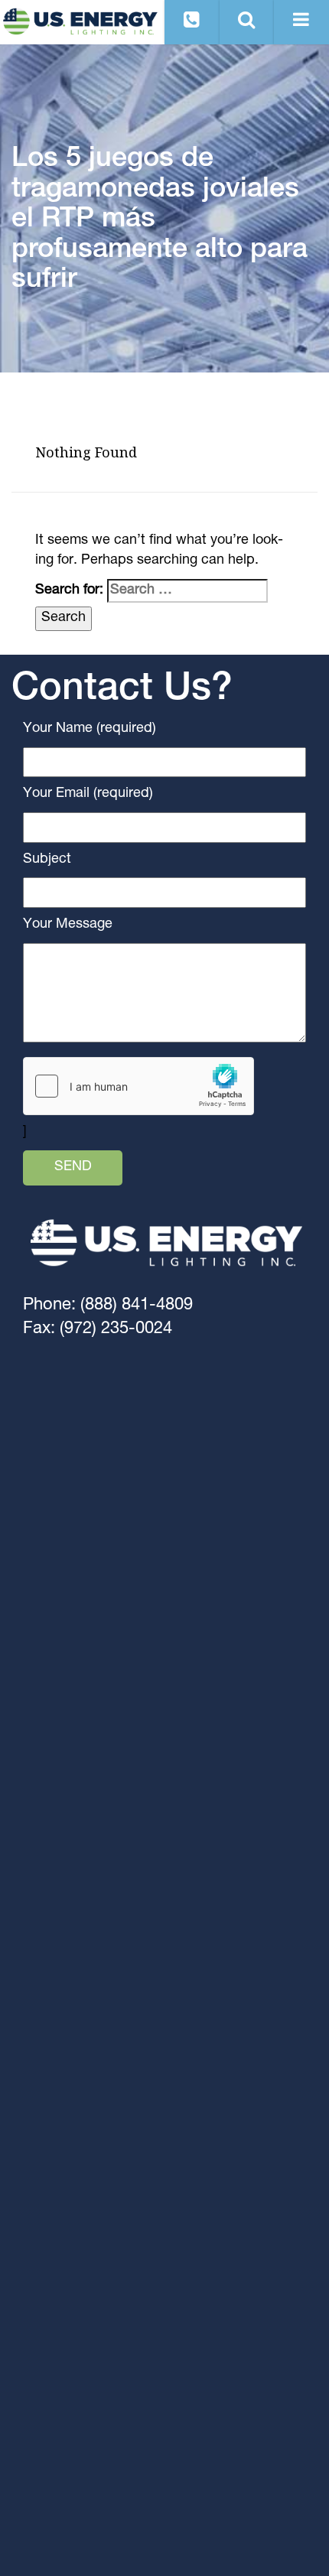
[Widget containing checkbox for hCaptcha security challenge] (138, 1086)
